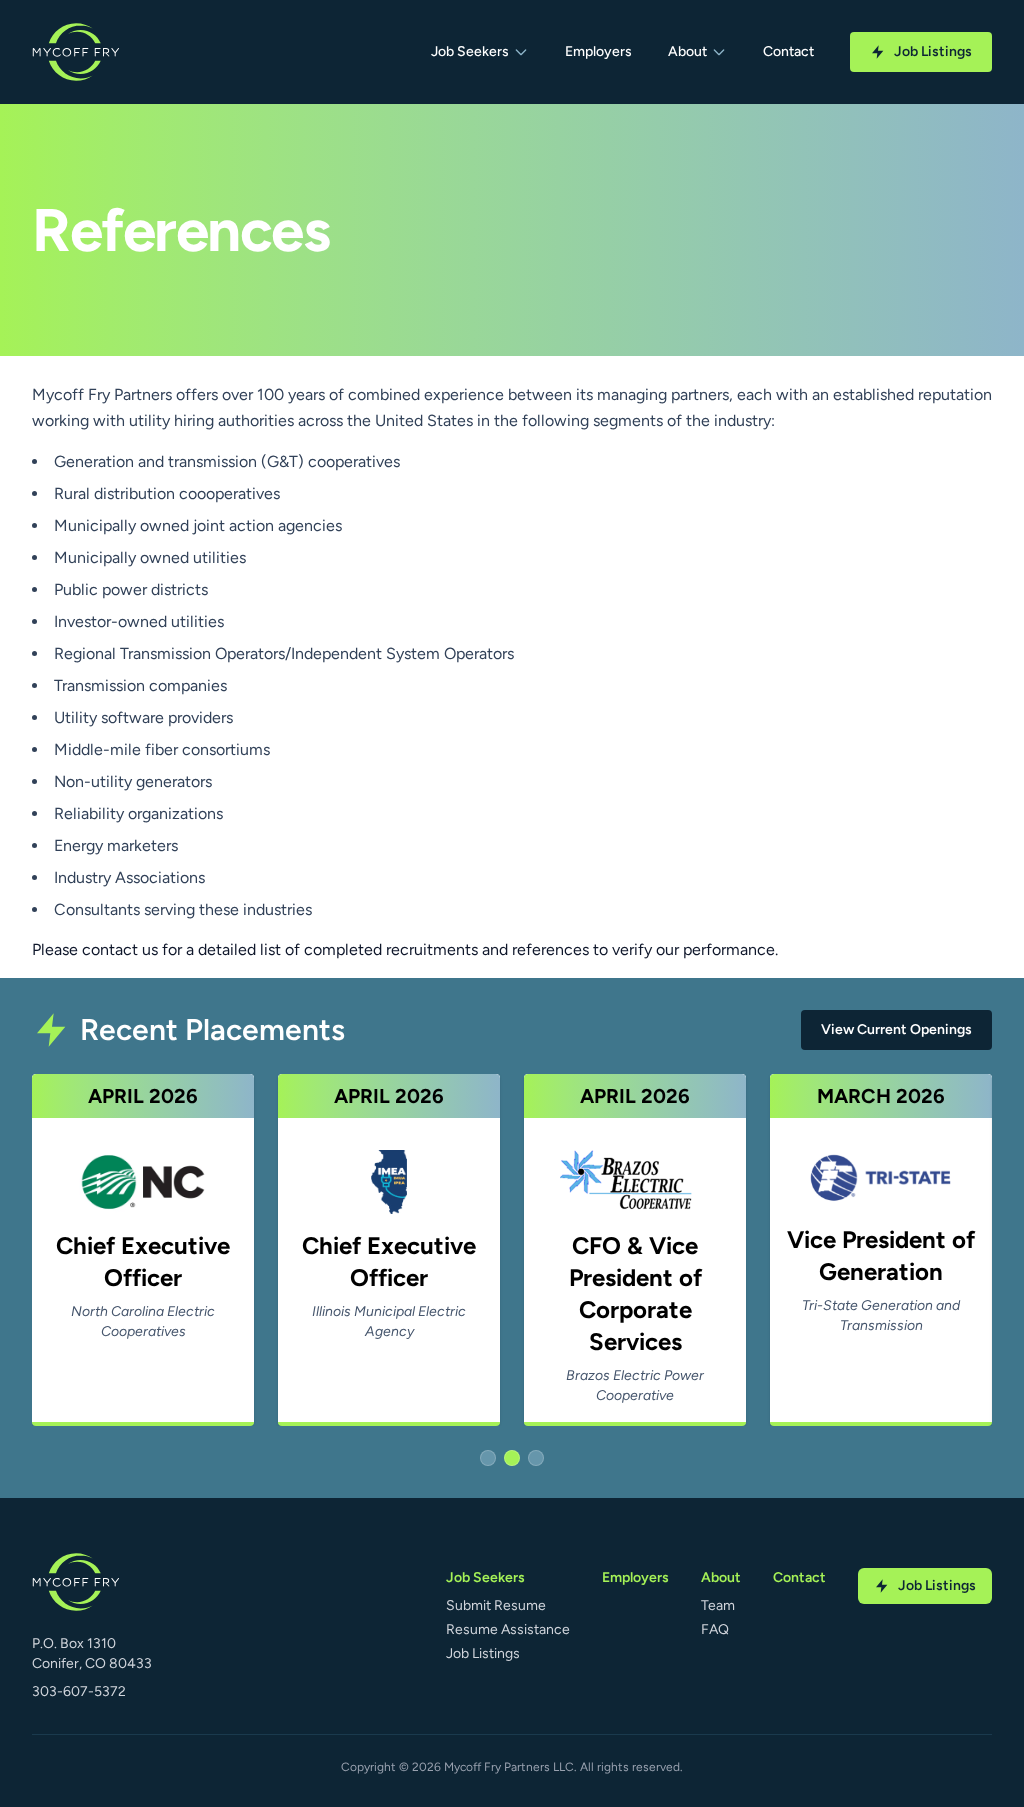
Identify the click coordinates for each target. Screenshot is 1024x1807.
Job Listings (933, 51)
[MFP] (76, 52)
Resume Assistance (508, 1629)
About (687, 51)
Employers (598, 51)
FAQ (715, 1629)
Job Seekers (470, 51)
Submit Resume (496, 1605)
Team (718, 1605)
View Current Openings (896, 1029)
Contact (788, 51)
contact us (120, 949)
